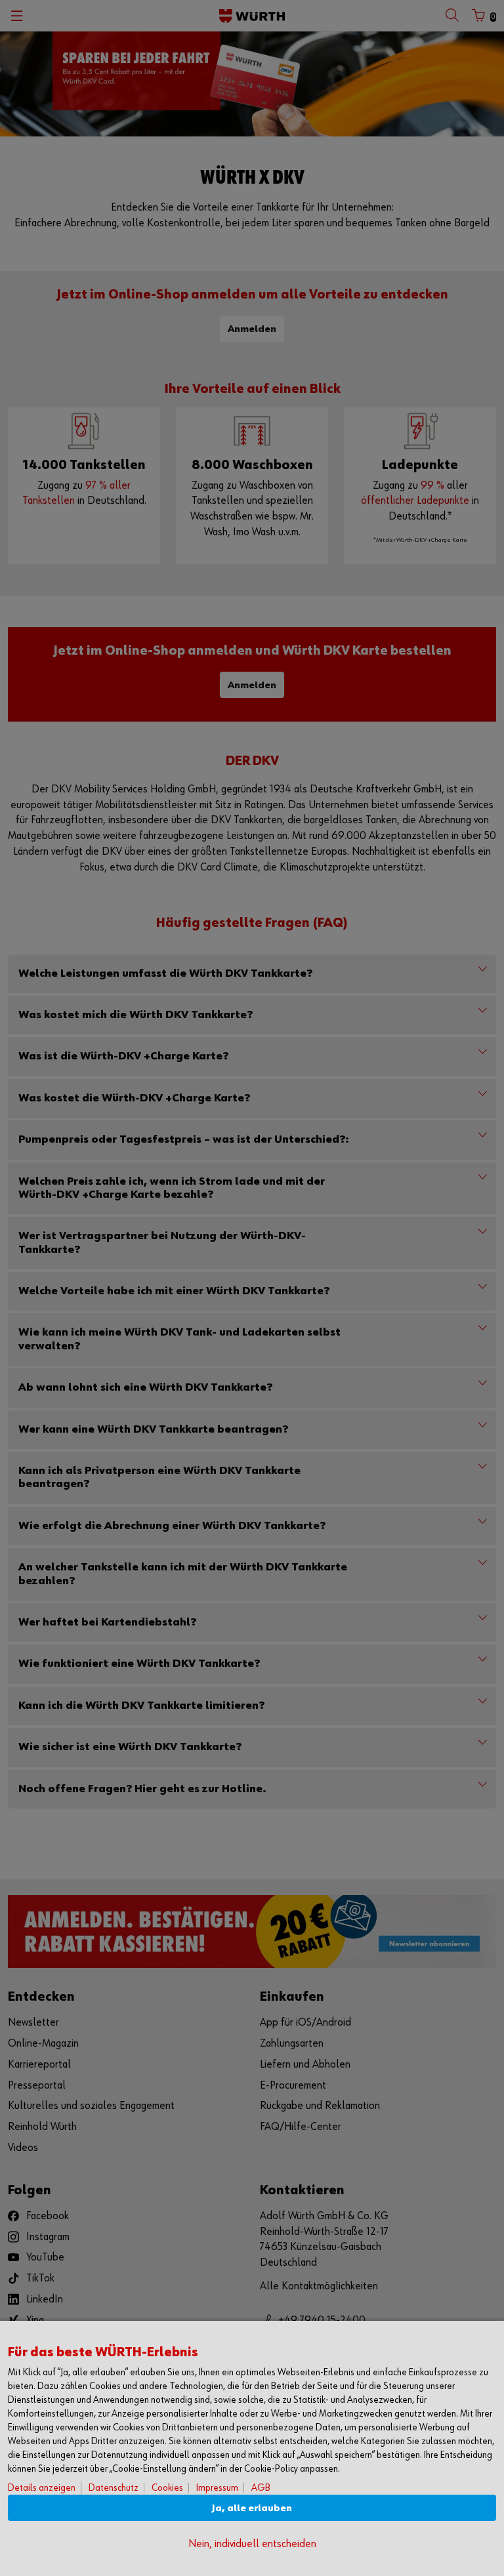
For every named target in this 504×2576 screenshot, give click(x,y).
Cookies (167, 2488)
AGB (261, 2488)
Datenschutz (114, 2488)
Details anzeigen (42, 2488)
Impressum (217, 2488)
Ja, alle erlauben (252, 2508)
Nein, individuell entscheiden (252, 2544)
